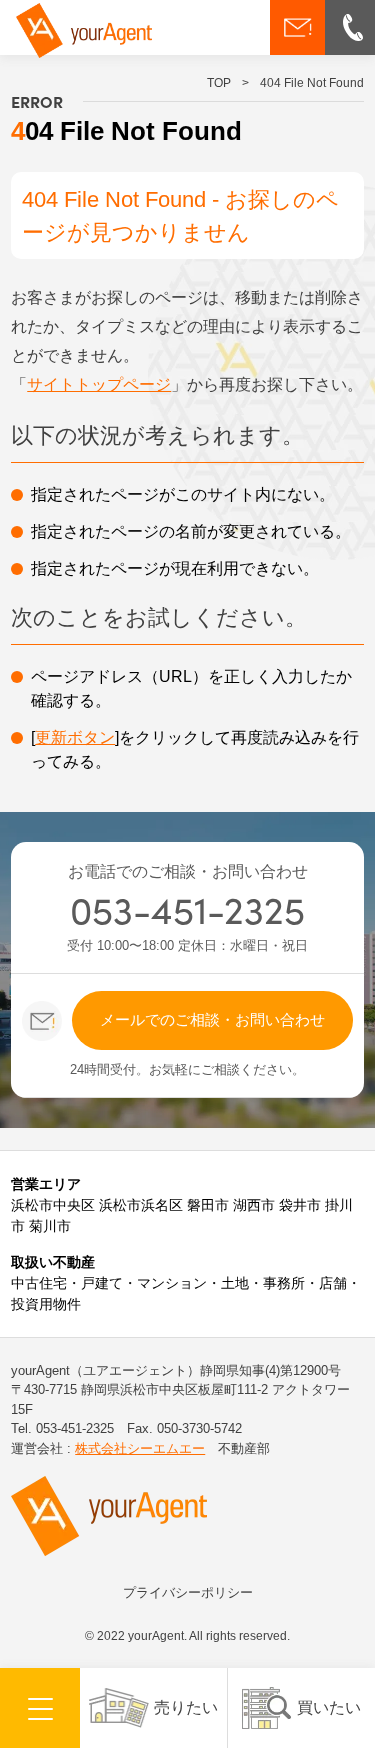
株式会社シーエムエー (140, 1448)
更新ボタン (75, 737)
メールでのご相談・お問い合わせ (212, 1019)
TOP (219, 83)
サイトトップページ (99, 384)
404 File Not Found (312, 83)
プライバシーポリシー (188, 1592)
